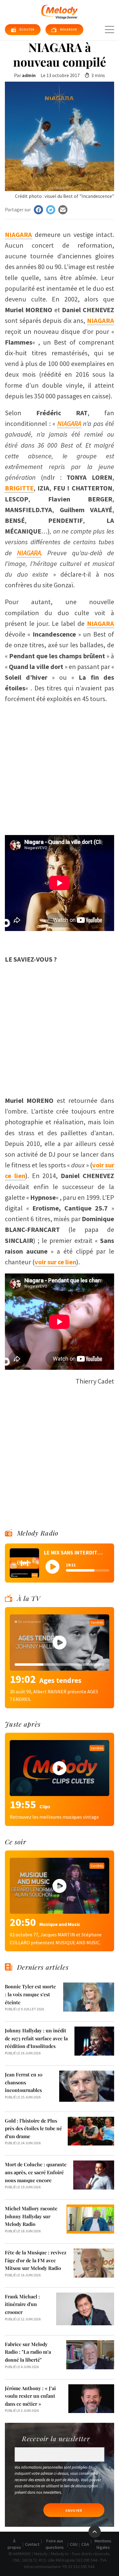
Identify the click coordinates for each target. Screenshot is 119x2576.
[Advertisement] (60, 767)
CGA (85, 2544)
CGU (74, 2544)
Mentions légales (103, 2544)
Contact (32, 2544)
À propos (14, 2544)
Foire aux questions (55, 2544)
